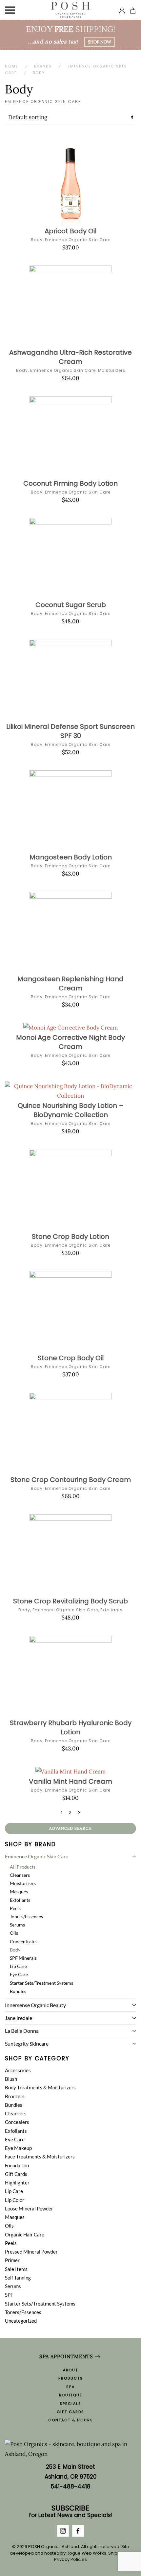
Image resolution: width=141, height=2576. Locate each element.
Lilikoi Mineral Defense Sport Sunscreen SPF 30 (70, 731)
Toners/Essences (26, 1916)
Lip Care (18, 1966)
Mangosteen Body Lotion (71, 857)
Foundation (17, 2165)
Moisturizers (112, 370)
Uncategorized (21, 2321)
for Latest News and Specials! (71, 2512)
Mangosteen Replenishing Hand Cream (70, 983)
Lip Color (15, 2200)
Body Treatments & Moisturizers (40, 2087)
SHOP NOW (100, 42)
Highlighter (17, 2182)
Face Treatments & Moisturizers (40, 2156)
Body (37, 240)
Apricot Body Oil (70, 231)
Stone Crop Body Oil (71, 1358)
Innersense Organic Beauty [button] (35, 2005)
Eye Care (19, 1974)
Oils (14, 1933)
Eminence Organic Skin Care (78, 240)
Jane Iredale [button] (19, 2018)
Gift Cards (16, 2174)
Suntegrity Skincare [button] (27, 2043)
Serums (17, 1925)
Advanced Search (70, 1828)
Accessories (18, 2070)
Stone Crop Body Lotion (70, 1237)
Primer (12, 2260)
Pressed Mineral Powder (31, 2252)
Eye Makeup (18, 2148)
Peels (15, 1908)
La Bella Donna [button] (22, 2031)
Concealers (17, 2122)
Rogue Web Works (86, 2553)
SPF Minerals (23, 1958)
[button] (10, 10)
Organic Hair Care (25, 2234)
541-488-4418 (71, 2487)
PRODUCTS (71, 2378)
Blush (11, 2079)
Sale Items (16, 2269)
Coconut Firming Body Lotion (70, 483)
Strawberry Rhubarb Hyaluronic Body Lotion (71, 1727)
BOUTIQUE (71, 2395)
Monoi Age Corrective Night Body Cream (70, 1042)
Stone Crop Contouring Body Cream (71, 1480)
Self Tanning (18, 2278)
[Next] (79, 1813)
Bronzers (15, 2096)
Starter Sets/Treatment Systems (41, 1983)
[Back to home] (71, 10)
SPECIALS (70, 2404)
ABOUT (70, 2370)
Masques (19, 1891)
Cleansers (20, 1875)
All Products (23, 1867)
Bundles (18, 1991)
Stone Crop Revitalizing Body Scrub (70, 1601)
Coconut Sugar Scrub (71, 605)
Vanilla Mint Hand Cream (70, 1781)
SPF (9, 2295)
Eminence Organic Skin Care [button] (37, 1856)
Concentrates (24, 1941)
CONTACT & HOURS (71, 2420)
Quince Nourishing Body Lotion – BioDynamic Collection (71, 1110)
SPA (70, 2387)
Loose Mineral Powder (29, 2208)
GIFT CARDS (70, 2412)
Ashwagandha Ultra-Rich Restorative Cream (70, 357)
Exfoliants (111, 1610)
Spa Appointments (66, 2356)
